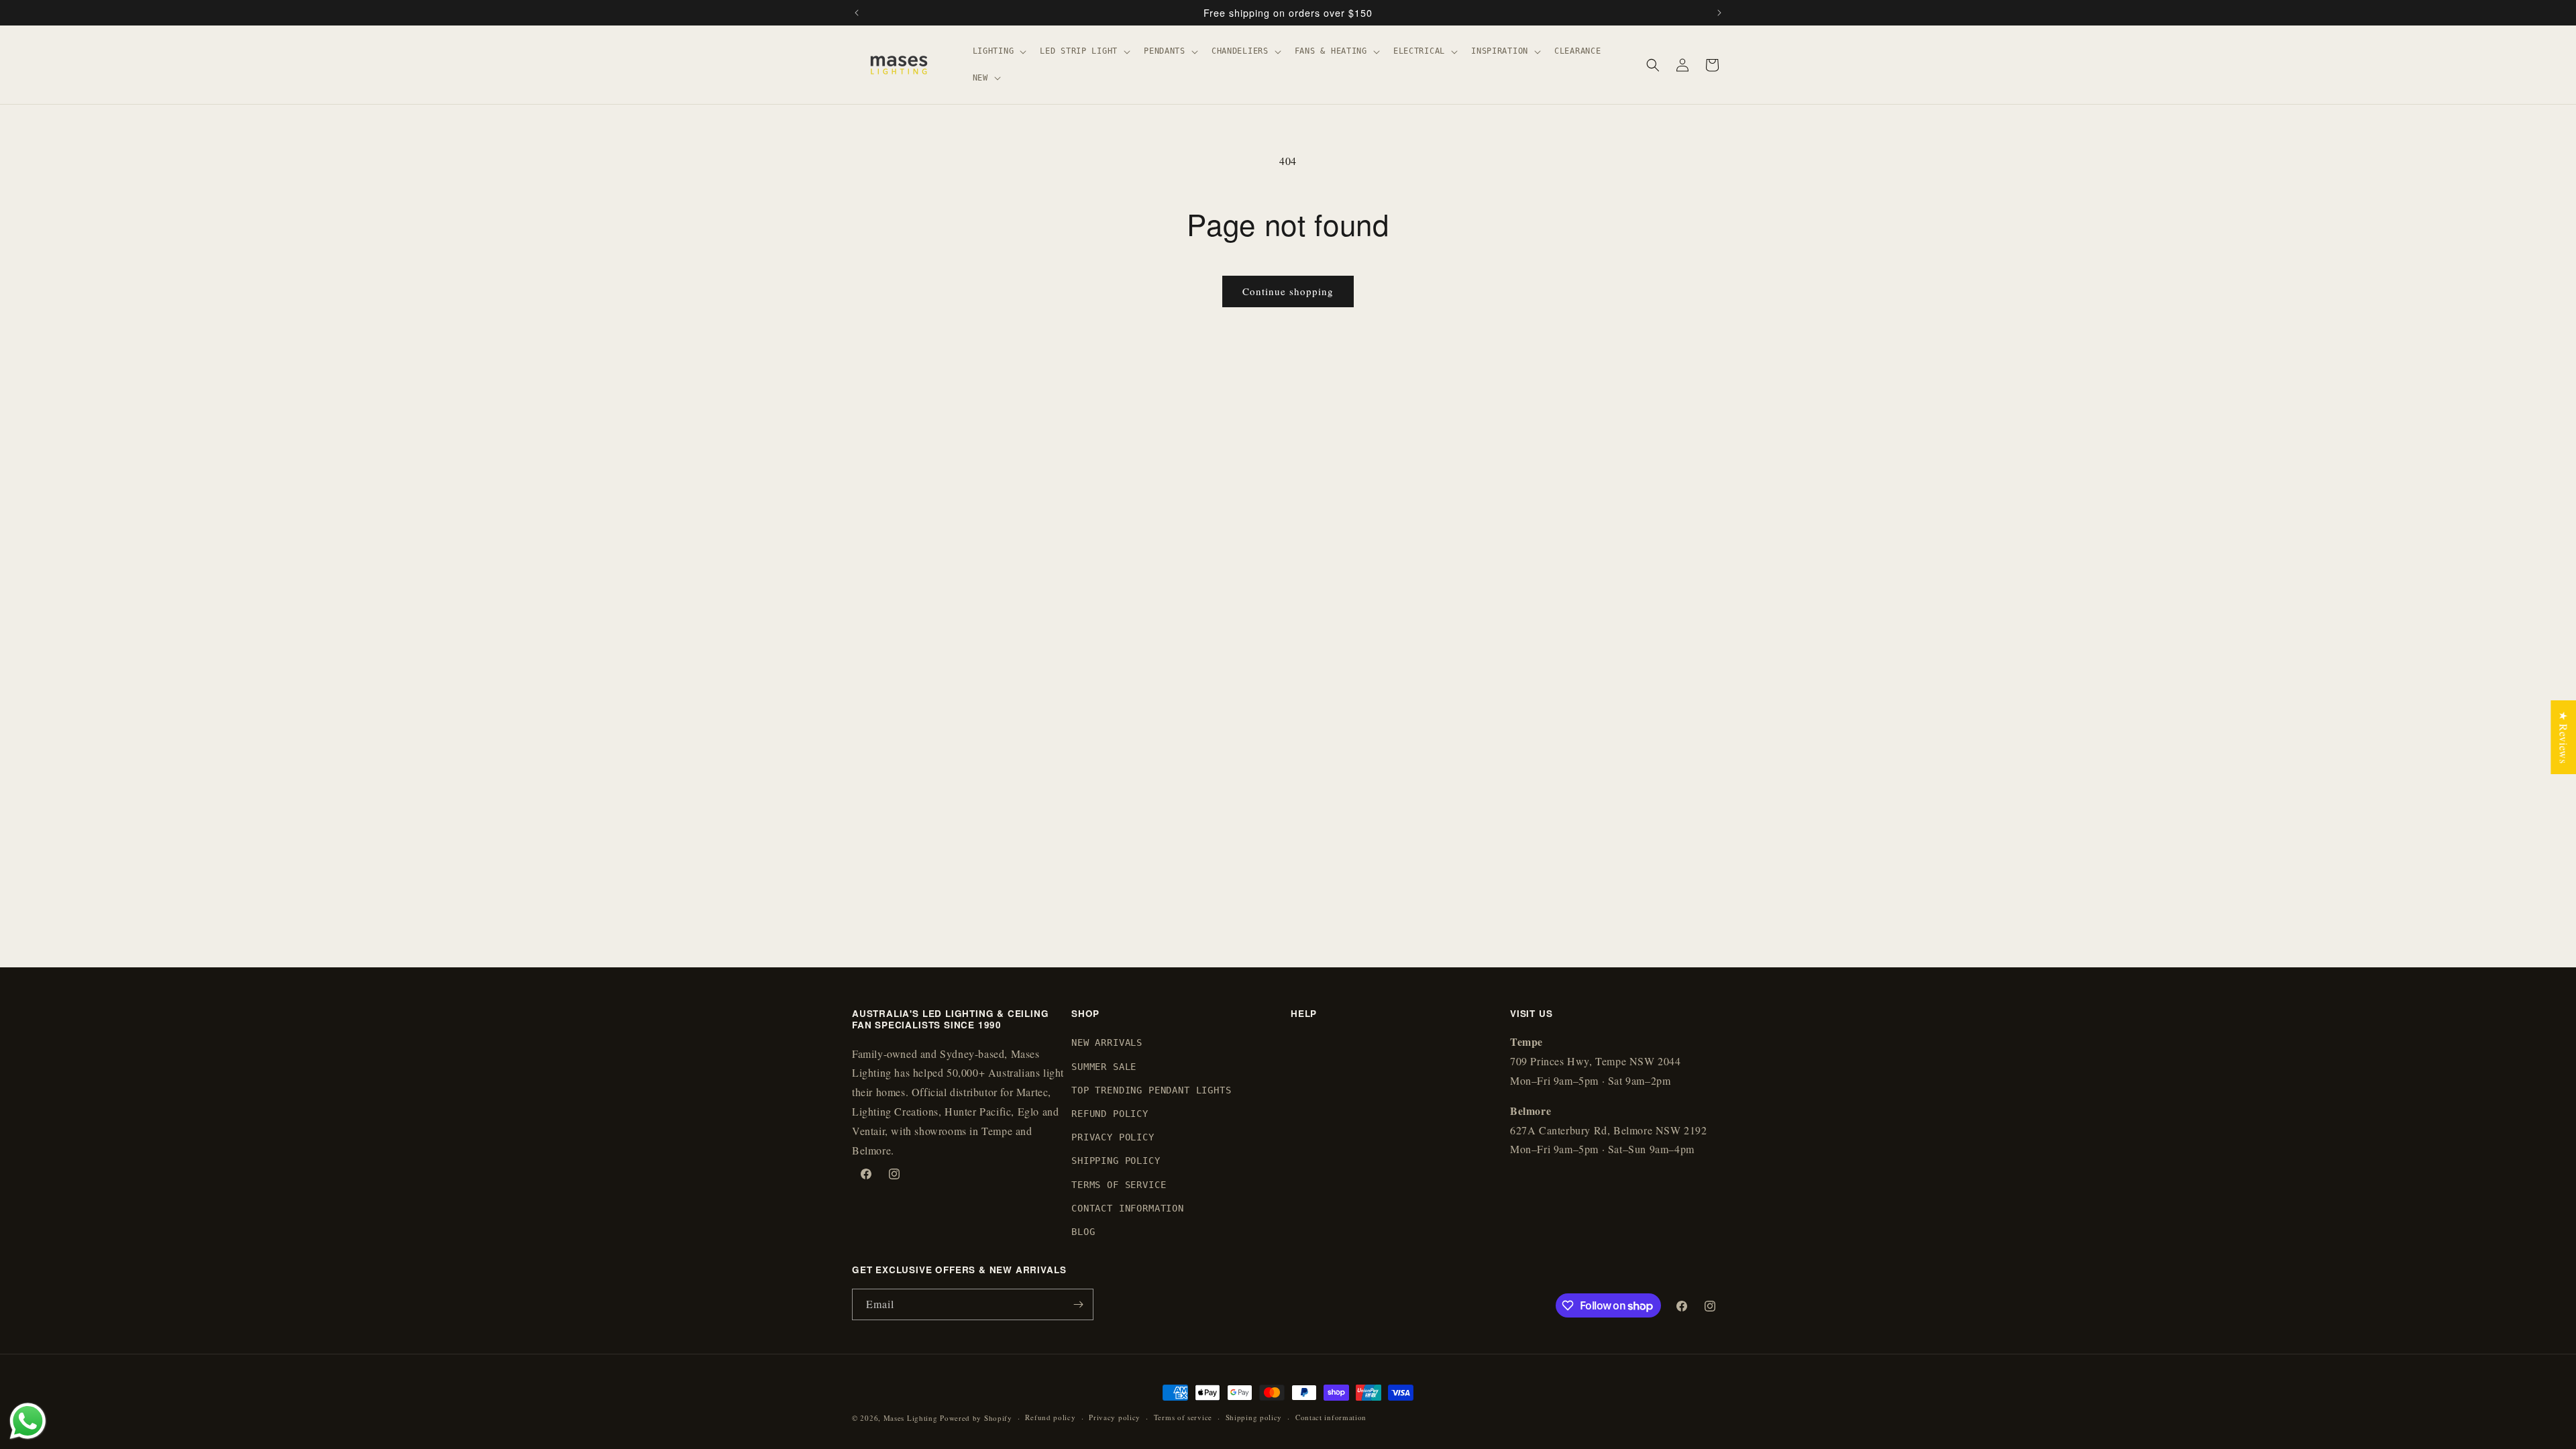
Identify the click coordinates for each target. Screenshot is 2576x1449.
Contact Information (1128, 1208)
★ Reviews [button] (2564, 737)
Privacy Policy (1113, 1137)
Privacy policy (1115, 1417)
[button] (999, 52)
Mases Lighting (911, 1418)
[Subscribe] (1078, 1304)
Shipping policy (1254, 1417)
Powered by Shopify (976, 1418)
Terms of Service (1119, 1185)
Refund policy (1050, 1417)
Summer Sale (1104, 1067)
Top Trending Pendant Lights (1151, 1090)
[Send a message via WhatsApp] (28, 1421)
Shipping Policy (1116, 1161)
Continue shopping (1288, 291)
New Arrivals (1107, 1042)
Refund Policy (1110, 1114)
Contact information (1331, 1417)
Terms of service (1183, 1417)
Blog (1083, 1232)
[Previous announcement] (857, 13)
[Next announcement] (1719, 13)
